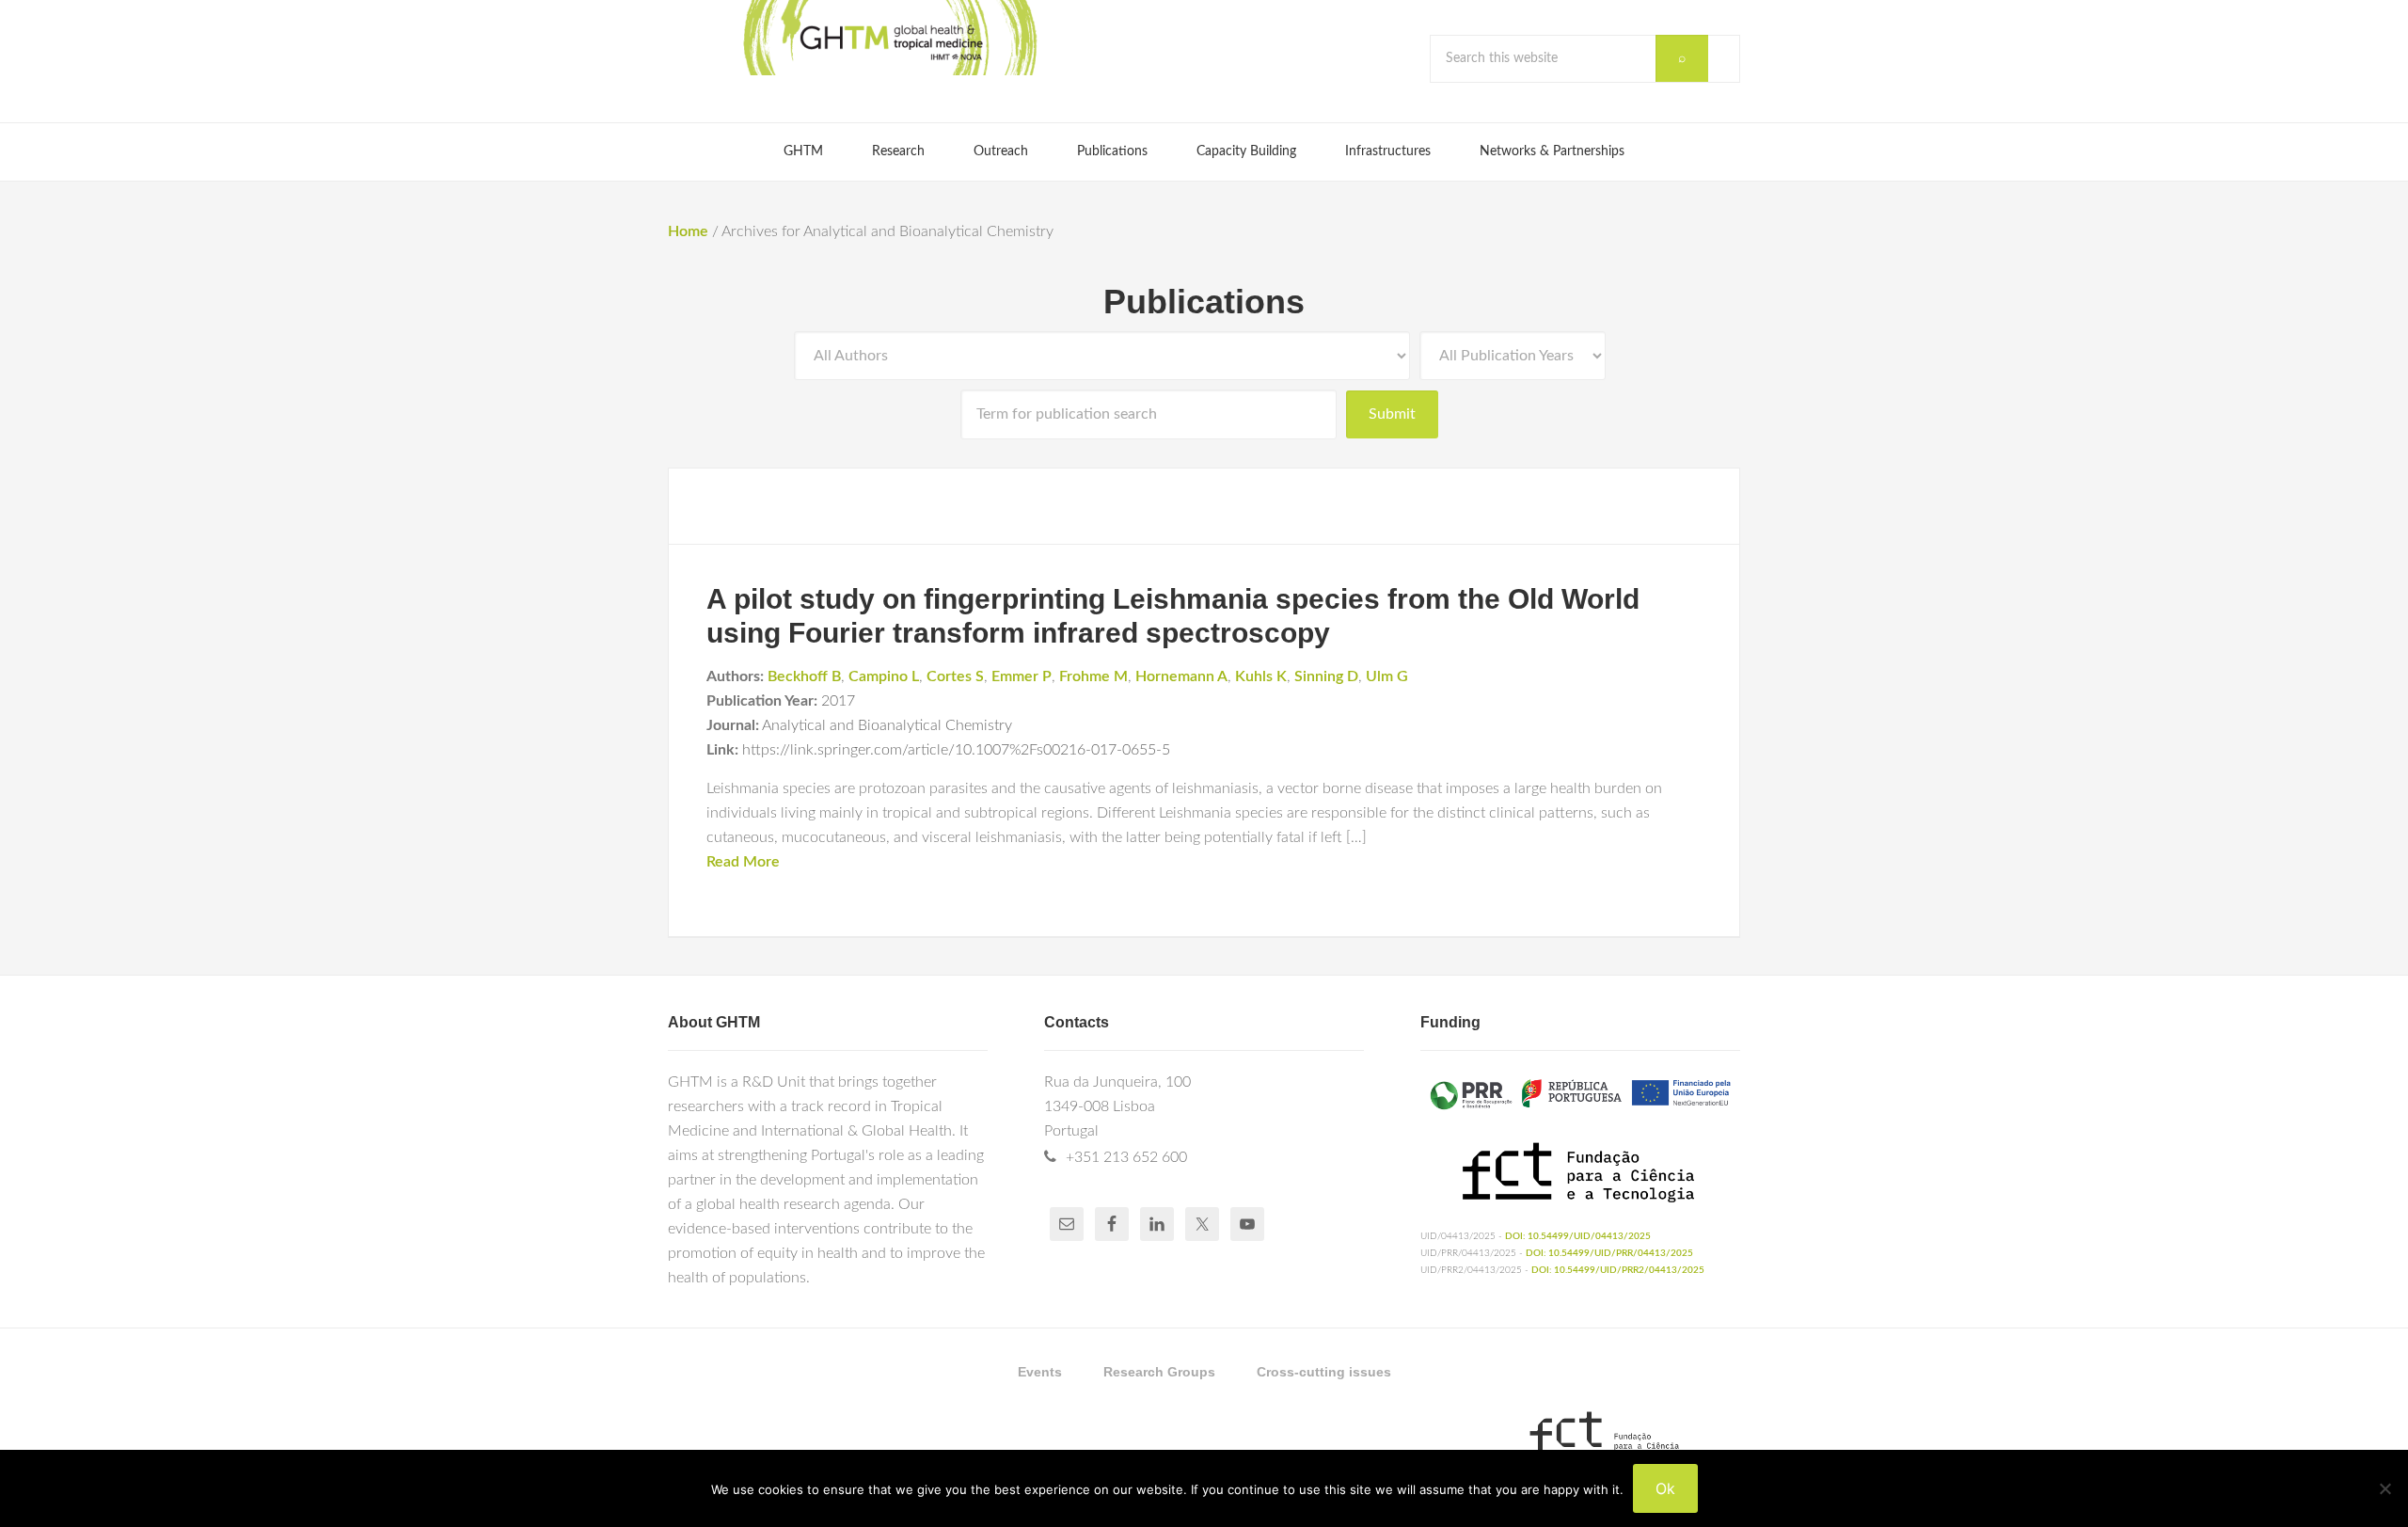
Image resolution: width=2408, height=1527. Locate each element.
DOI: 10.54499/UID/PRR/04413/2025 (1609, 1253)
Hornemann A (1181, 676)
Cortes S (955, 676)
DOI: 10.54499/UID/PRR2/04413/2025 (1618, 1270)
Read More (743, 862)
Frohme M (1093, 676)
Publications (1204, 302)
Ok (1665, 1488)
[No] (2384, 1488)
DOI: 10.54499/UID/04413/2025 (1578, 1236)
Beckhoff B (804, 676)
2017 (838, 701)
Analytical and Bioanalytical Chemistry (887, 725)
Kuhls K (1261, 676)
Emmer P (1022, 676)
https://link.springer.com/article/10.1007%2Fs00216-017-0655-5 (956, 750)
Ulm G (1387, 676)
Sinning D (1326, 676)
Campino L (884, 676)
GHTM (889, 38)
